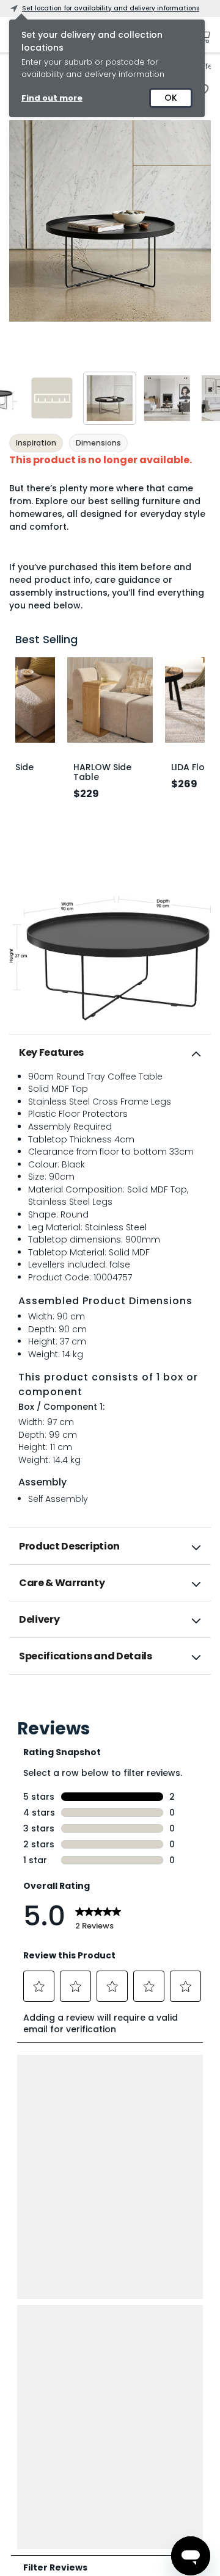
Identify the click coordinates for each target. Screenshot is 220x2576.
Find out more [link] (52, 98)
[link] (110, 1701)
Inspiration (36, 443)
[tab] (110, 1053)
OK (171, 98)
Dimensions (98, 443)
